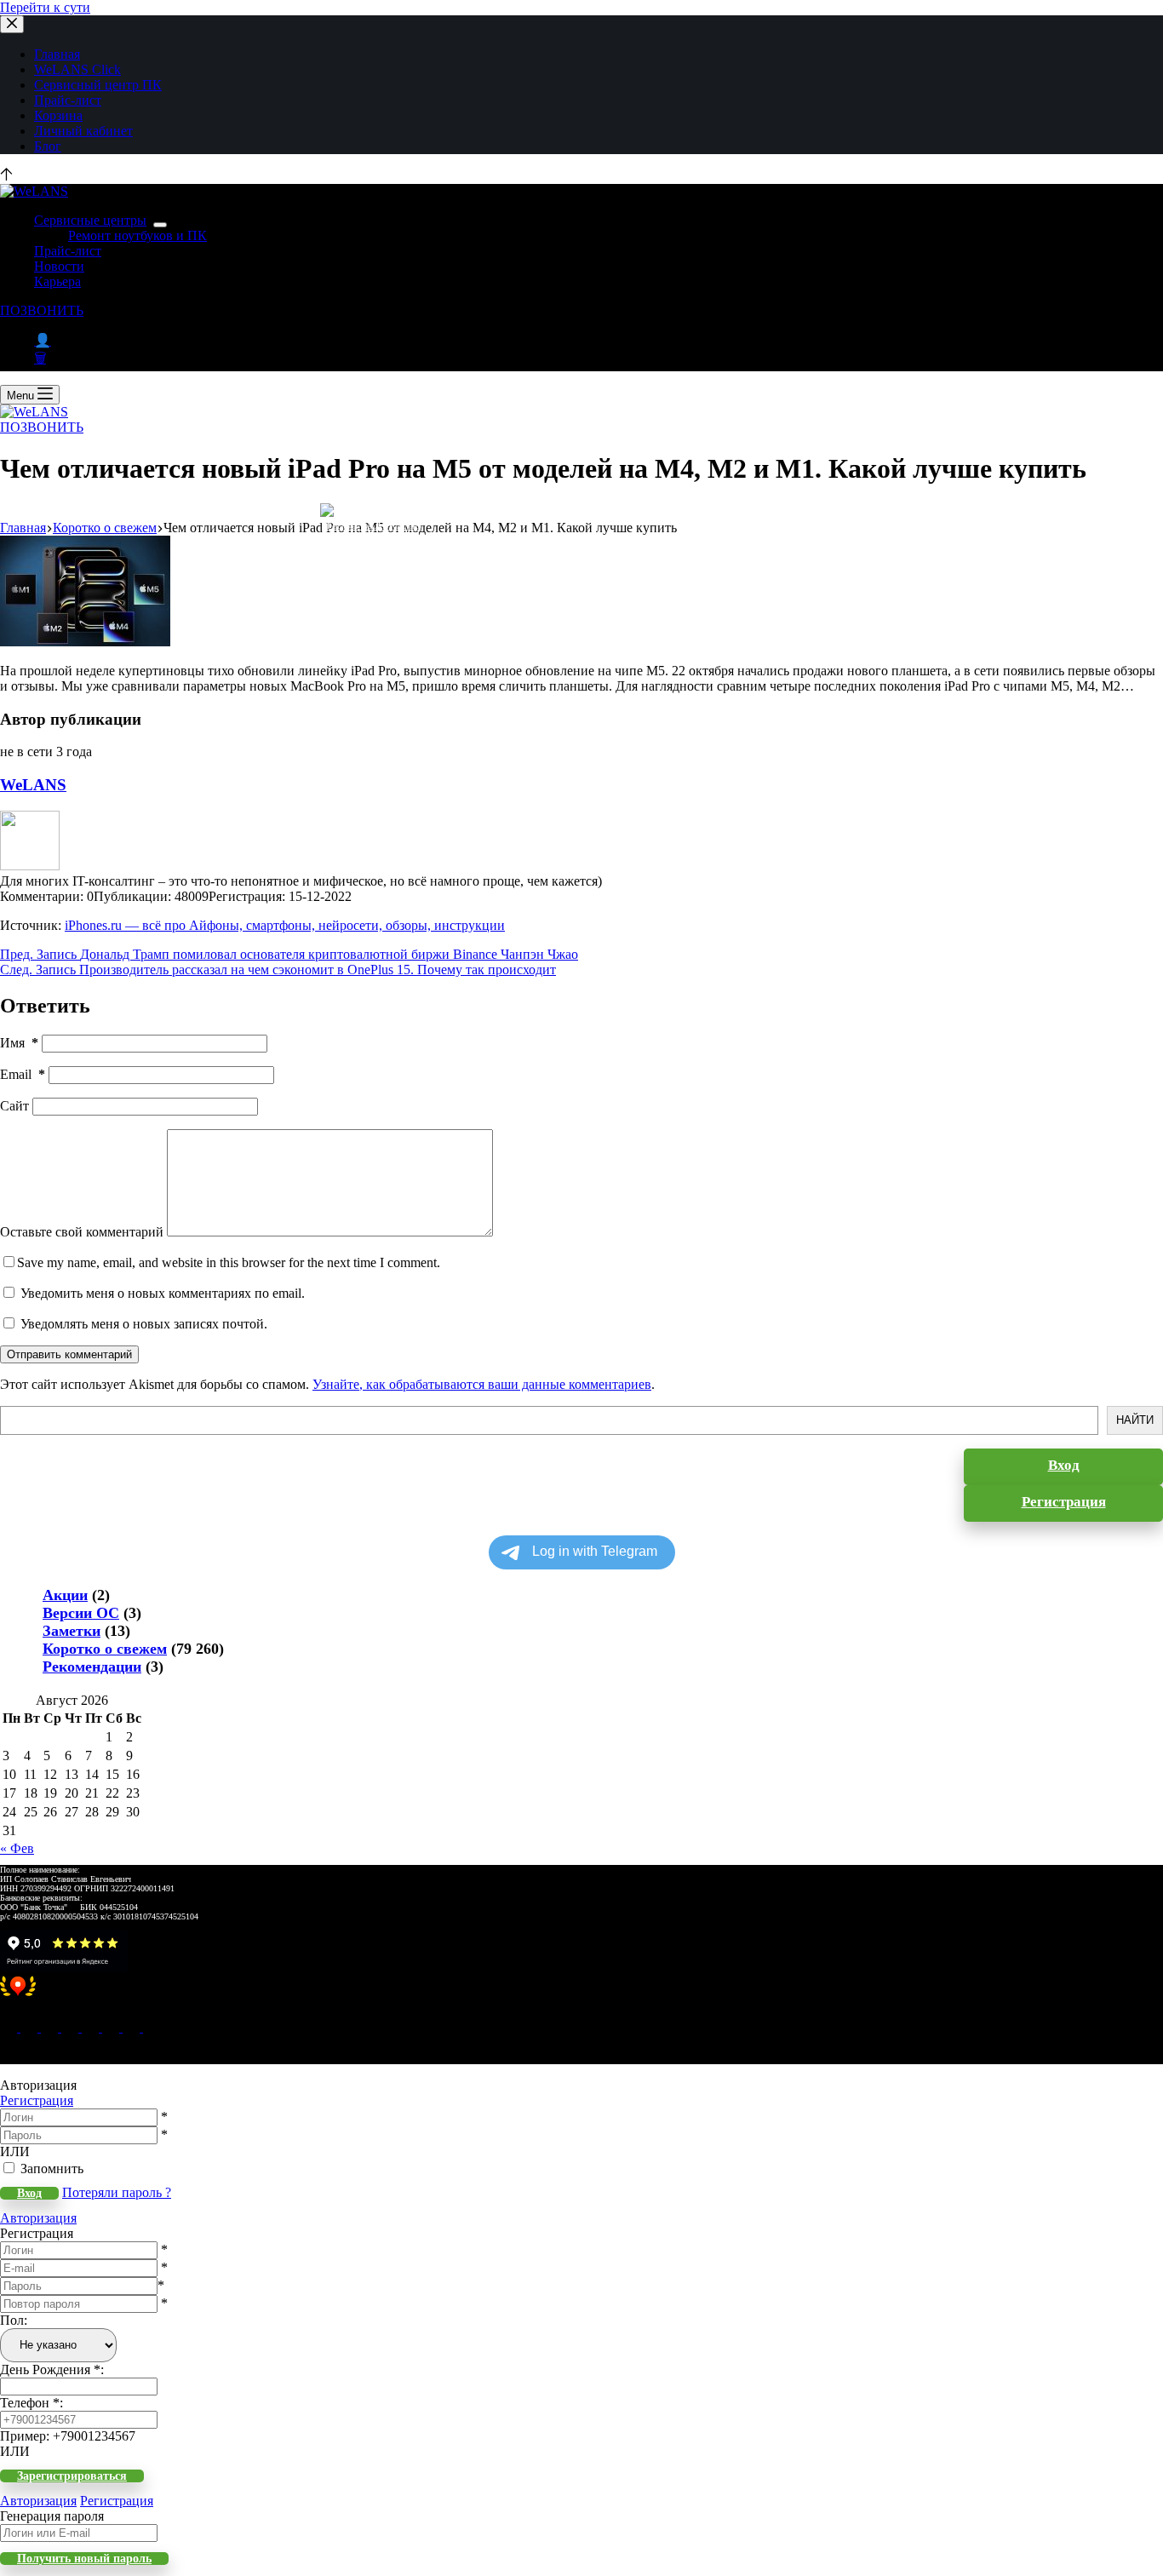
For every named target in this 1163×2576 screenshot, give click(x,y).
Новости (59, 266)
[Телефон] (31, 2027)
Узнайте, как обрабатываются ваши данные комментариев (482, 1384)
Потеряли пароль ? (117, 2192)
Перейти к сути (45, 7)
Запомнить (52, 2169)
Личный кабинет (83, 131)
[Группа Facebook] (133, 2027)
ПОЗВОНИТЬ (42, 310)
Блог (48, 146)
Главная (57, 54)
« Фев (17, 1848)
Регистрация (37, 2100)
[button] (581, 1995)
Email (23, 1074)
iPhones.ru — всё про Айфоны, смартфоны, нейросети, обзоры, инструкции (285, 925)
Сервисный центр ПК (98, 85)
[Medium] (51, 2027)
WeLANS (33, 785)
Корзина (58, 115)
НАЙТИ (1135, 1420)
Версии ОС (81, 1613)
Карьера (57, 281)
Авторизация (38, 2218)
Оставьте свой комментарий (82, 1232)
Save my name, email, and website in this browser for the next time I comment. (229, 1262)
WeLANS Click (77, 69)
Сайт (14, 1106)
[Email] (10, 2027)
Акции (65, 1595)
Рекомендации (92, 1667)
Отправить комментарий (69, 1354)
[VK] (72, 2027)
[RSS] (152, 2027)
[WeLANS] (30, 866)
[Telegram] (92, 2027)
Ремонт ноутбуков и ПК (137, 235)
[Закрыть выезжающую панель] (12, 24)
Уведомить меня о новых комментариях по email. (163, 1293)
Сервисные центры (90, 220)
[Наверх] (6, 176)
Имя (19, 1043)
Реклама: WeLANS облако (373, 526)
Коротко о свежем (105, 1649)
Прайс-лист (68, 100)
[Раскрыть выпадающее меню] (160, 225)
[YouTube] (112, 2027)
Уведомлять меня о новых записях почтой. (144, 1324)
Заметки (72, 1631)
